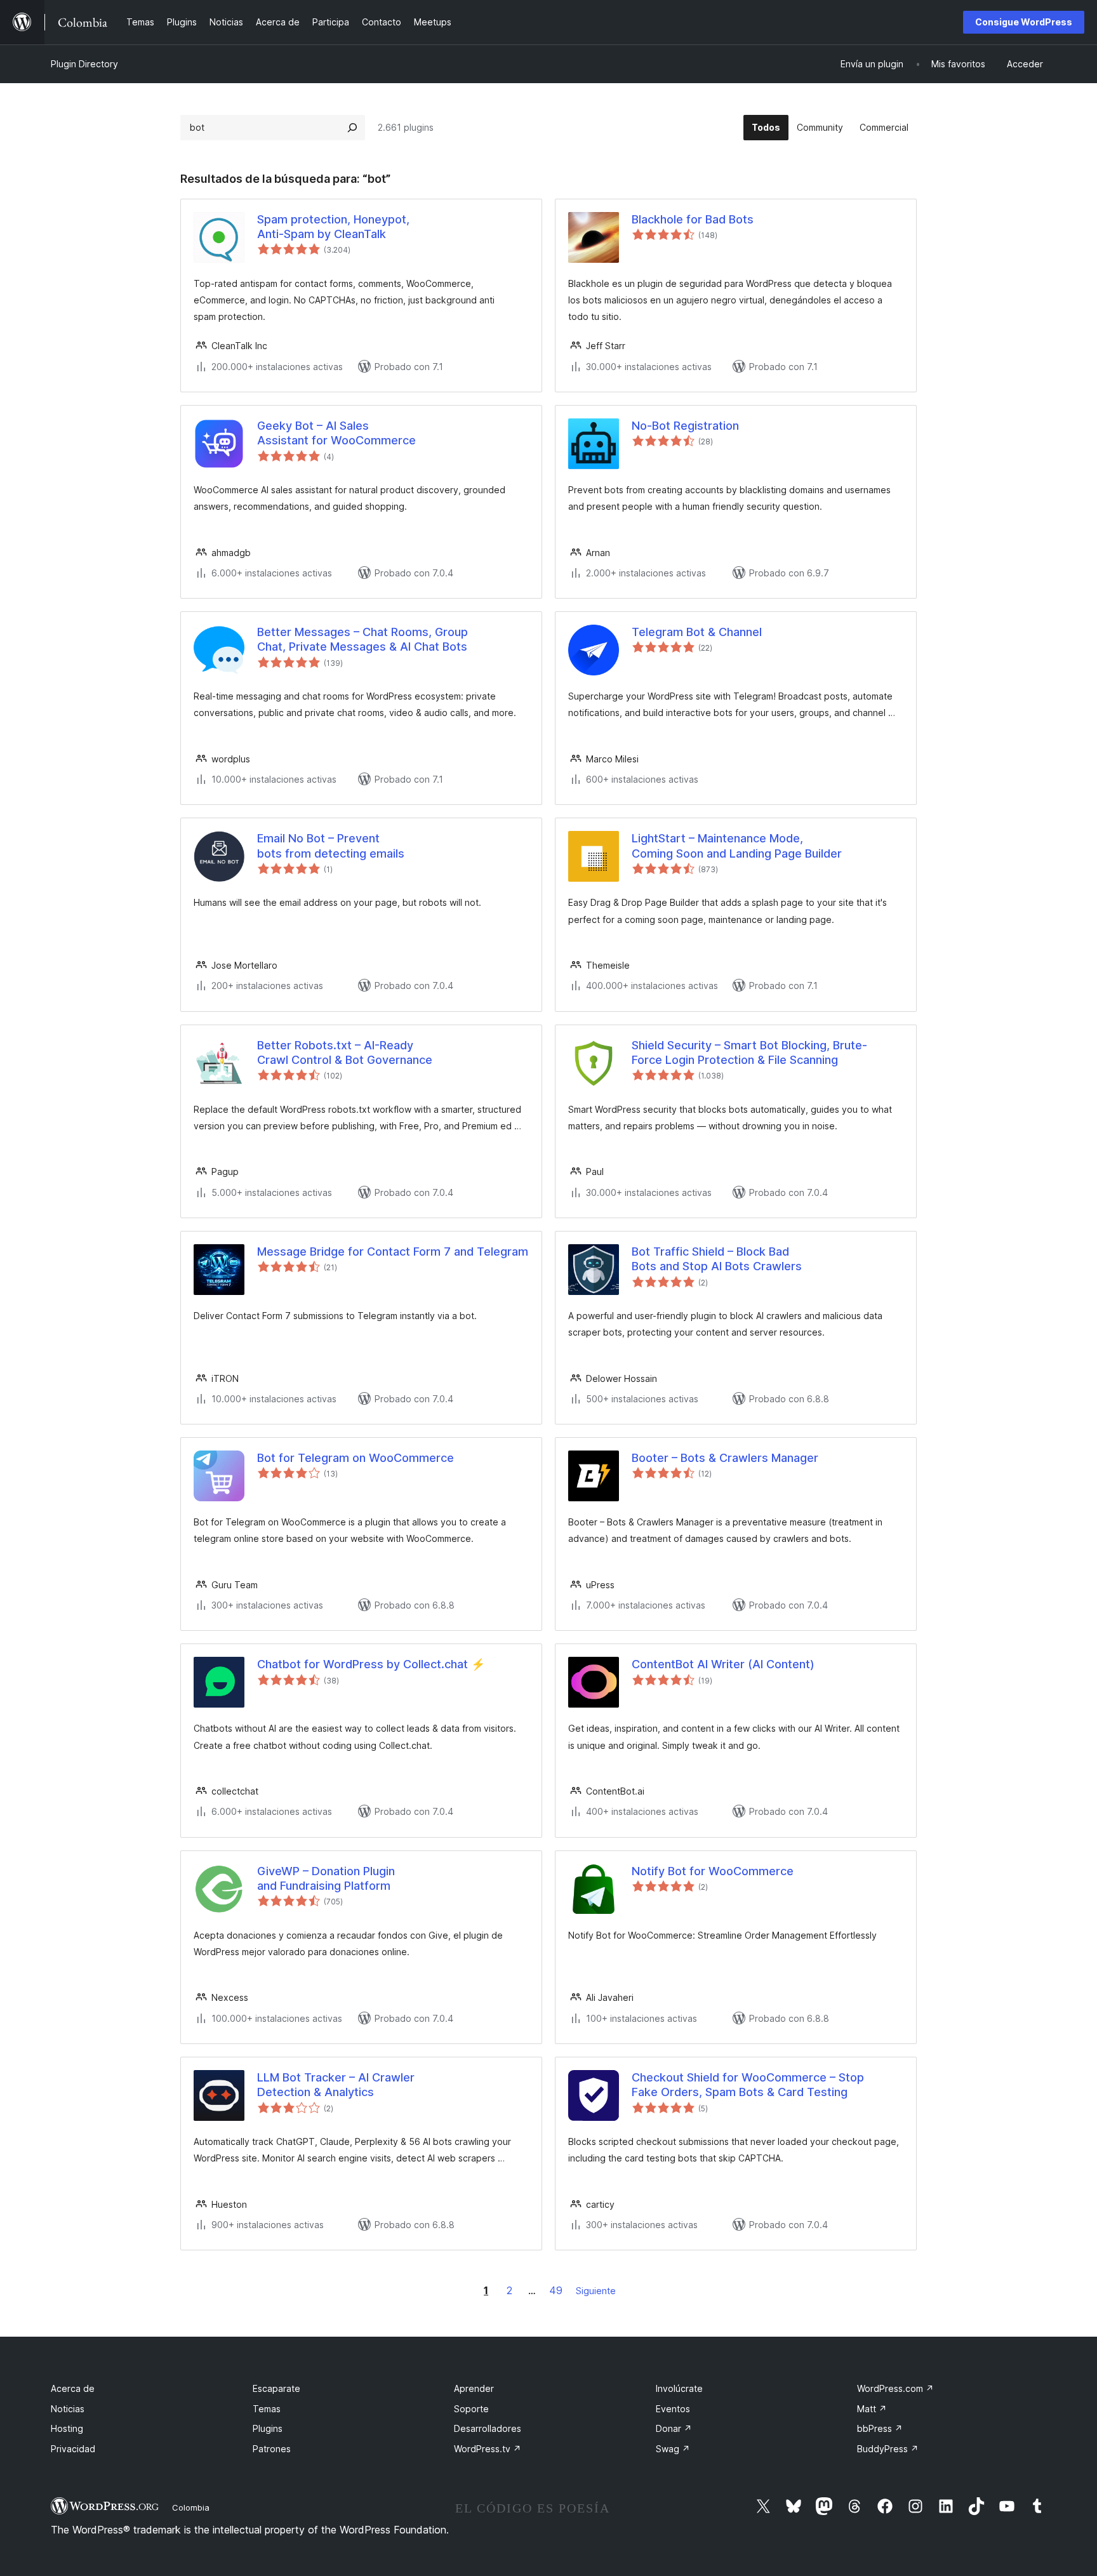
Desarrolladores (488, 2428)
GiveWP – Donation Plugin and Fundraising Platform (326, 1878)
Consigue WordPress (1024, 22)
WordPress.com (895, 2388)
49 (556, 2290)
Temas (267, 2409)
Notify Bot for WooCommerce (713, 1871)
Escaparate (276, 2388)
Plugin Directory (84, 64)
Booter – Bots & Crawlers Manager (725, 1458)
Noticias (68, 2409)
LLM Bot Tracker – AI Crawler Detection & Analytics (336, 2085)
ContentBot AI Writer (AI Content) (723, 1664)
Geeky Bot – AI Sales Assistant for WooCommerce (336, 433)
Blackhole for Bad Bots (693, 219)
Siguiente (596, 2291)
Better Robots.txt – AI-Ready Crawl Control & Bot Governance (345, 1052)
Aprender (474, 2388)
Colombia (191, 2507)
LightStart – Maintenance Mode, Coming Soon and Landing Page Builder (737, 846)
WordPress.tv (488, 2449)
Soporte (471, 2409)
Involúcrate (679, 2388)
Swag (673, 2449)
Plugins (268, 2428)
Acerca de (73, 2388)
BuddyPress (888, 2449)
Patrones (272, 2449)
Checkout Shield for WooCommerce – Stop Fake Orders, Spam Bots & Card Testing (748, 2085)
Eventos (673, 2409)
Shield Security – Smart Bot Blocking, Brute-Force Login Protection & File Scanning (749, 1052)
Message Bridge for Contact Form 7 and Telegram (393, 1251)
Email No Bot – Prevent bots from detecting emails (331, 846)
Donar (674, 2428)
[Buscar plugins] (352, 128)
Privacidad (73, 2449)
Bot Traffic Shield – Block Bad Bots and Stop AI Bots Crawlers (717, 1259)
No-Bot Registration (685, 426)
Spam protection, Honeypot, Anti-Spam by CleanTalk (333, 227)
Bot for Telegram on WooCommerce (356, 1458)
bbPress (880, 2428)
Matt (872, 2409)
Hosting (67, 2428)
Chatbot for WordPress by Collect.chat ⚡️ (371, 1664)
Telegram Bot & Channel (697, 632)
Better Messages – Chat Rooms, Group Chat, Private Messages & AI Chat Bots (362, 639)
